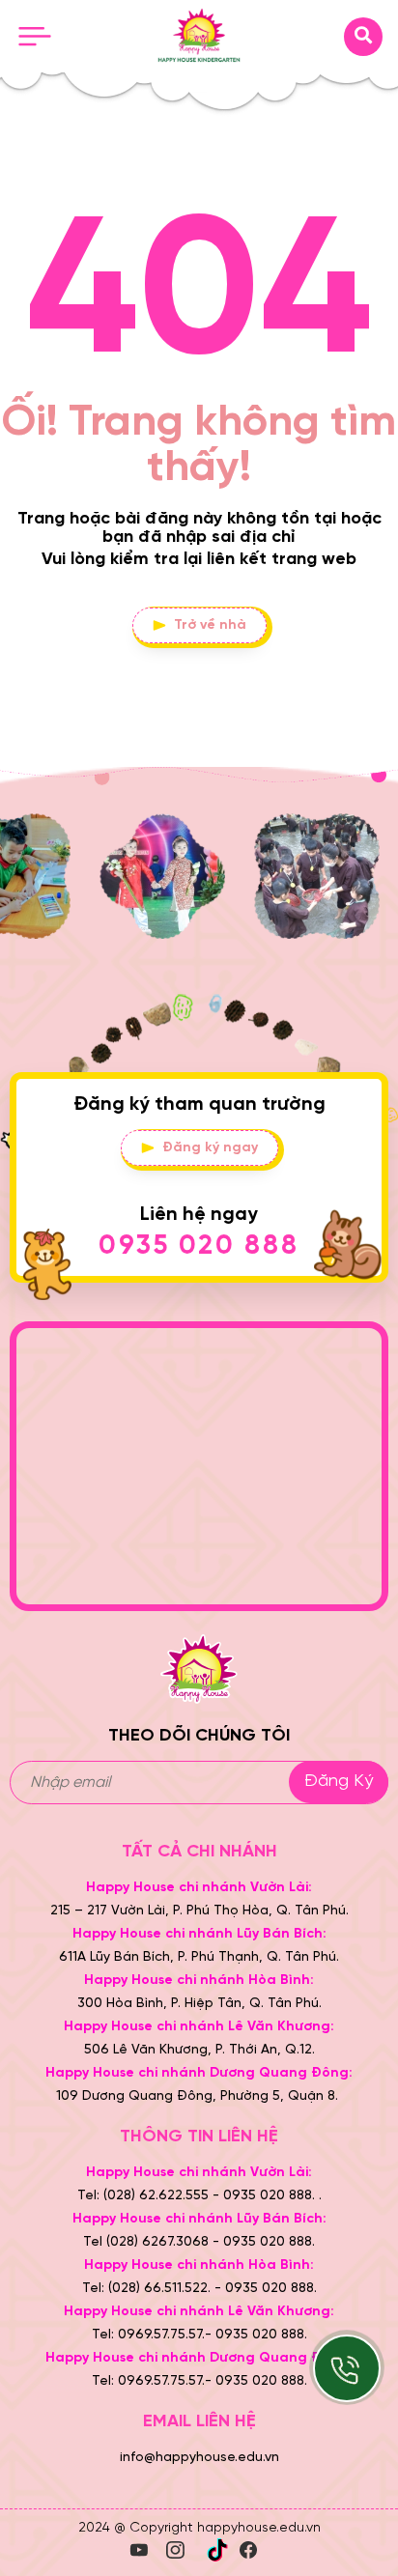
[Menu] (35, 37)
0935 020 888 (199, 1246)
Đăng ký (339, 1782)
